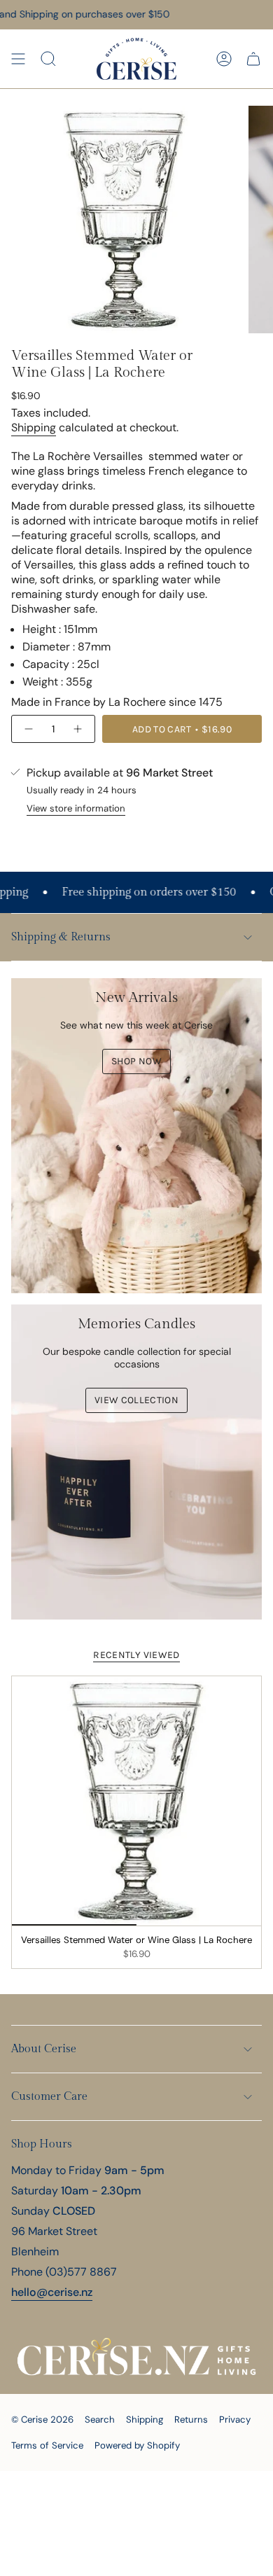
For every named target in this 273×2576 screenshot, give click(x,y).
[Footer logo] (136, 2357)
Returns (191, 2420)
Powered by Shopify (137, 2445)
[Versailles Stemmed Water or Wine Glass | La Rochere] (136, 1801)
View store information (76, 808)
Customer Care (49, 2097)
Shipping (34, 427)
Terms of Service (47, 2445)
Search (100, 2420)
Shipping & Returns (61, 937)
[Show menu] (18, 59)
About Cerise (44, 2049)
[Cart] (253, 59)
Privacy (235, 2420)
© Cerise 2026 (42, 2420)
